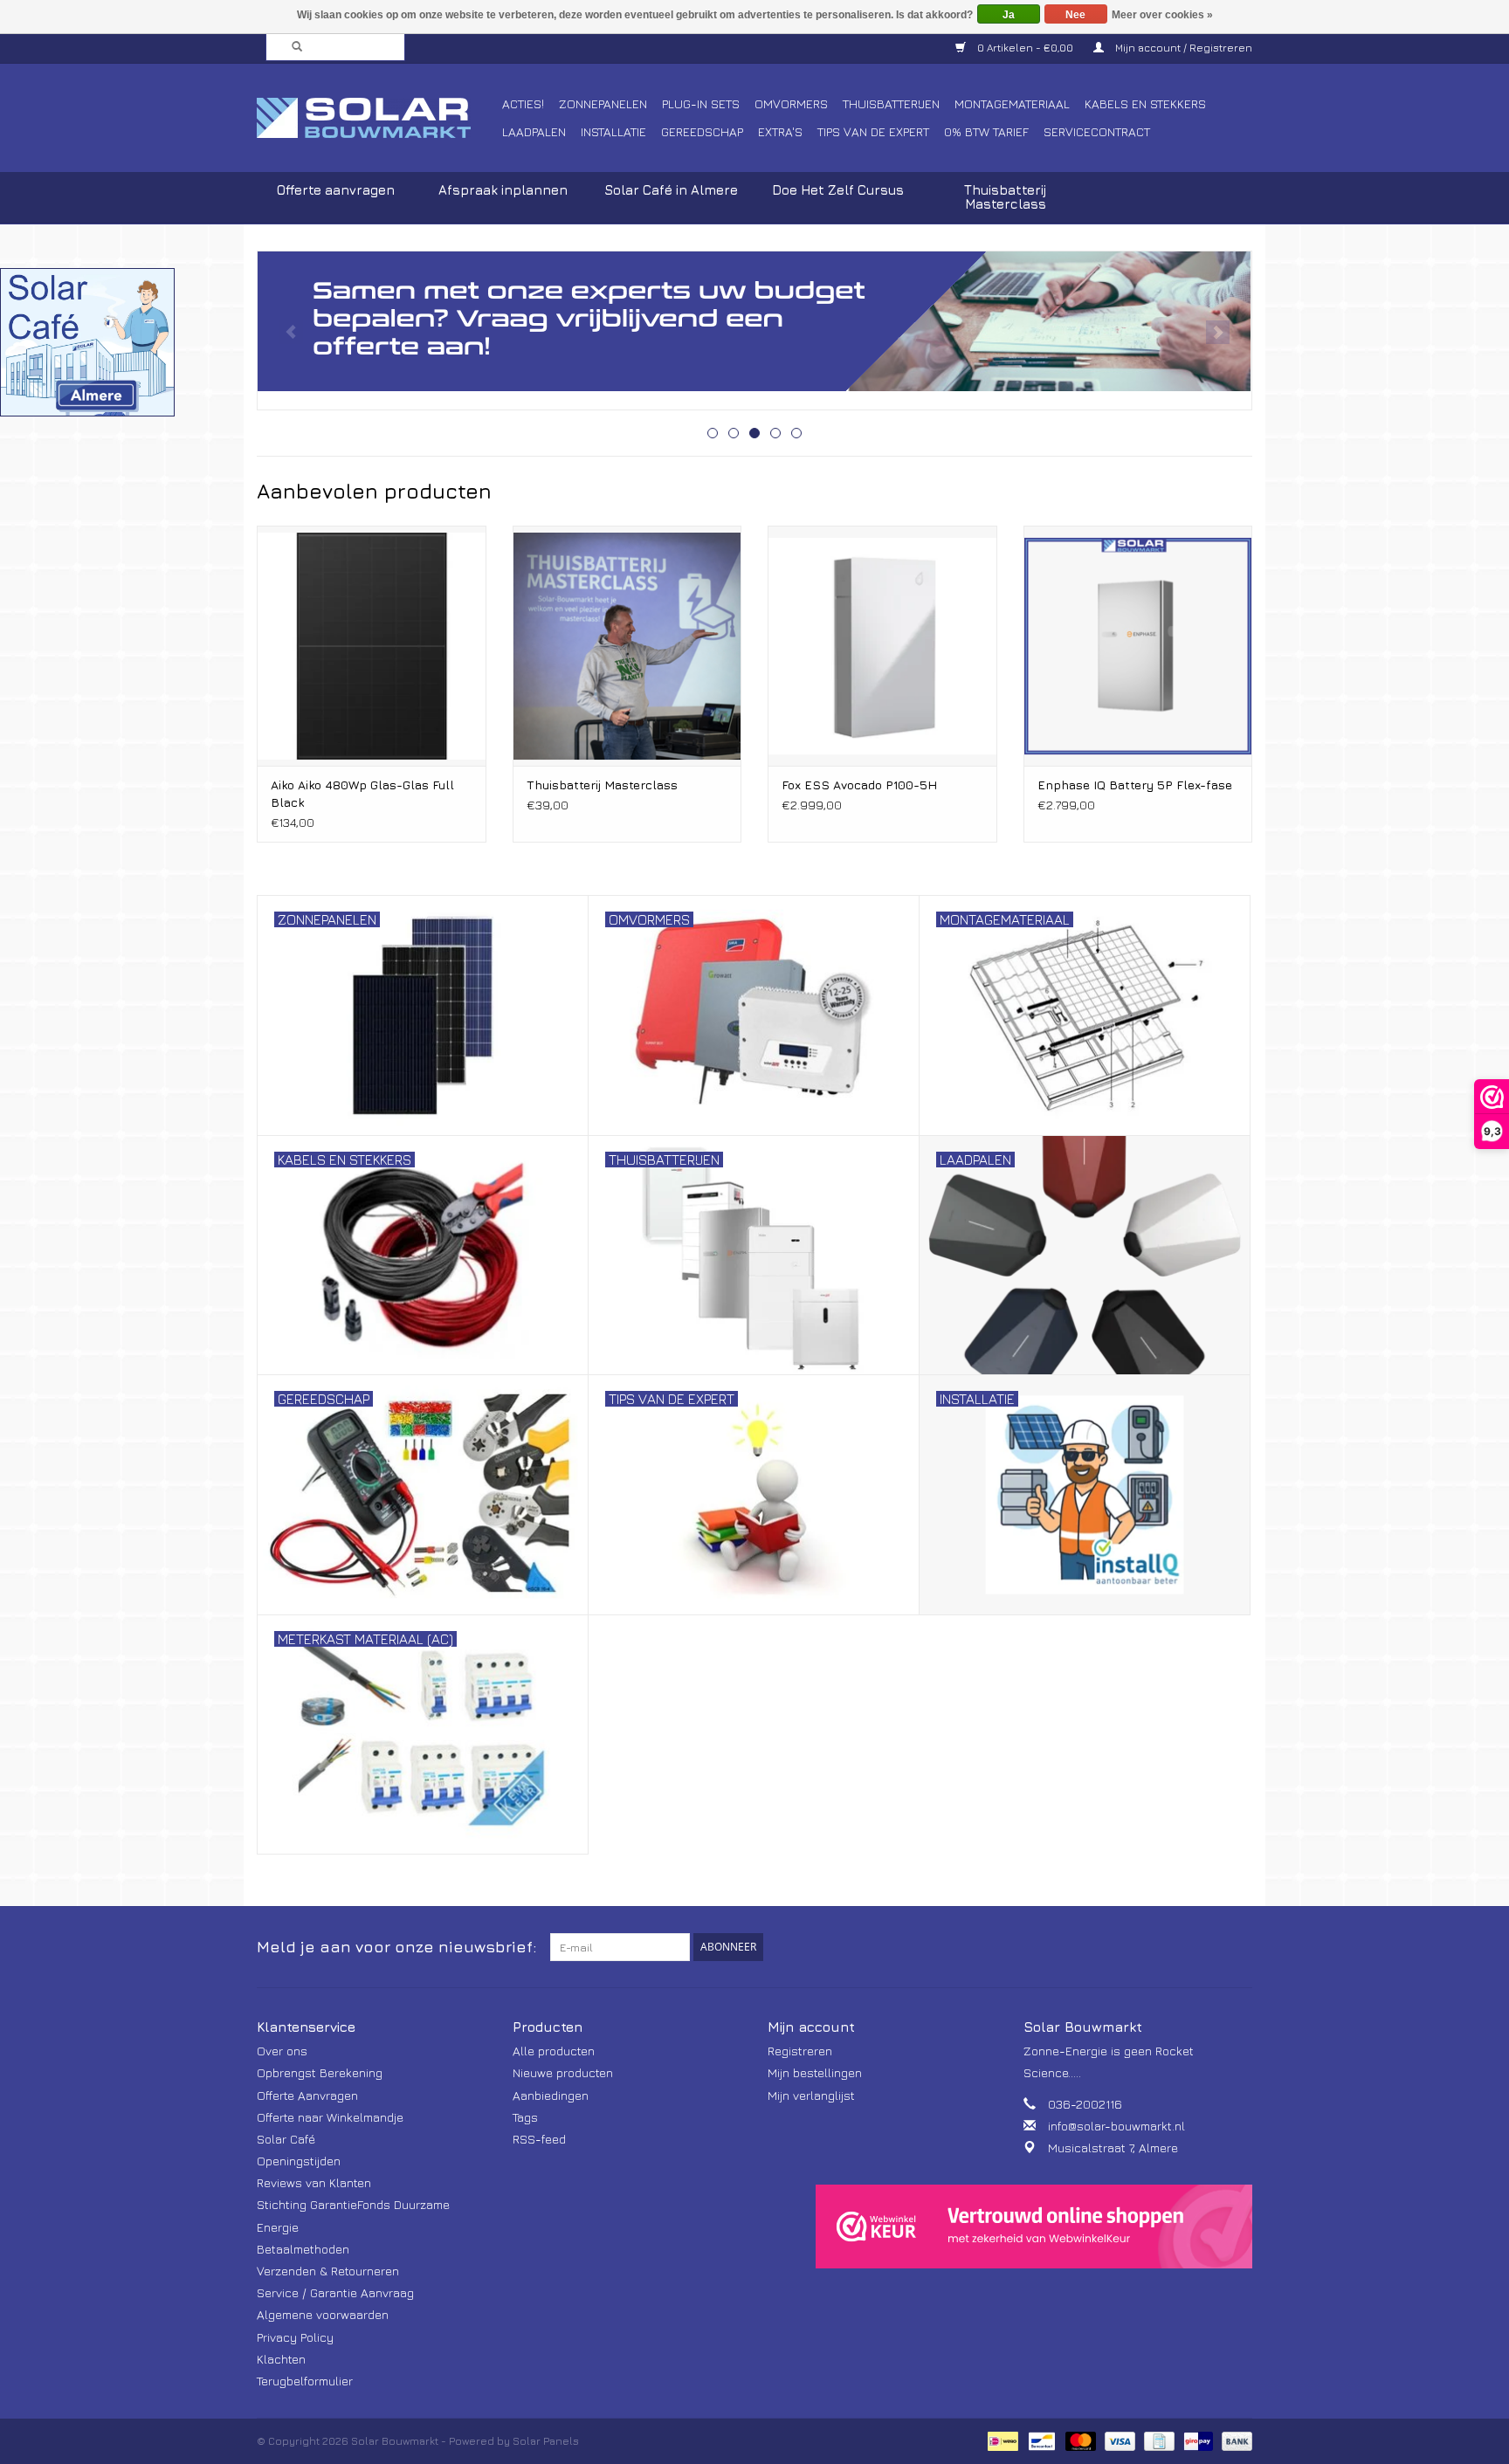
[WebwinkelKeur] (1034, 2227)
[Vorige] (291, 332)
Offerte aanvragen (336, 190)
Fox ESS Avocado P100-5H (859, 785)
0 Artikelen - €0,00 (1025, 48)
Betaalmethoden (303, 2249)
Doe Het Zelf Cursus (838, 190)
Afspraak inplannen (503, 190)
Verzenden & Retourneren (328, 2271)
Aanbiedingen (551, 2095)
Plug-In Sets (701, 103)
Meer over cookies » (1162, 15)
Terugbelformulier (305, 2381)
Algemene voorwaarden (323, 2314)
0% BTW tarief (986, 131)
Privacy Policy (295, 2337)
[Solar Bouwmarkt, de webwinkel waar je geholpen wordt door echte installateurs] (377, 118)
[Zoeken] (292, 47)
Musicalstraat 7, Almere (1113, 2147)
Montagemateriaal (1012, 103)
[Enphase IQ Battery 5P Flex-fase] (1138, 646)
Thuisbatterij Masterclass (1005, 197)
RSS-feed (539, 2139)
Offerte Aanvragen (307, 2095)
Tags (525, 2117)
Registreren (800, 2051)
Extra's (780, 131)
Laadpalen (534, 131)
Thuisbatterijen (891, 103)
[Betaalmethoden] (1001, 2440)
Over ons (282, 2051)
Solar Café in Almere (671, 190)
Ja (1009, 15)
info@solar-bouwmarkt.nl (1116, 2126)
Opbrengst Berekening (320, 2072)
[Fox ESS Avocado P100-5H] (882, 646)
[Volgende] (1218, 332)
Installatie (613, 131)
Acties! (523, 103)
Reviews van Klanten (314, 2182)
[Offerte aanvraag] (754, 321)
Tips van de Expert (873, 131)
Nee (1075, 15)
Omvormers (791, 103)
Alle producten (554, 2051)
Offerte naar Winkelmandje (330, 2117)
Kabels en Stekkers (1145, 103)
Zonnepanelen (603, 103)
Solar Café (286, 2139)
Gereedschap (702, 131)
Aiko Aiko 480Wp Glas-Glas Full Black (362, 793)
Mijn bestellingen (815, 2072)
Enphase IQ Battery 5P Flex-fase (1135, 785)
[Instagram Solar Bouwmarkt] (1238, 1947)
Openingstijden (299, 2161)
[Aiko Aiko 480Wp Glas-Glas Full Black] (372, 646)
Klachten (281, 2359)
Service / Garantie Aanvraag (335, 2292)
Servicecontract (1097, 131)
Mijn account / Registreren (1182, 48)
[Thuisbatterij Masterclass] (627, 646)
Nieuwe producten (563, 2072)
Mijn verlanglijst (811, 2095)
